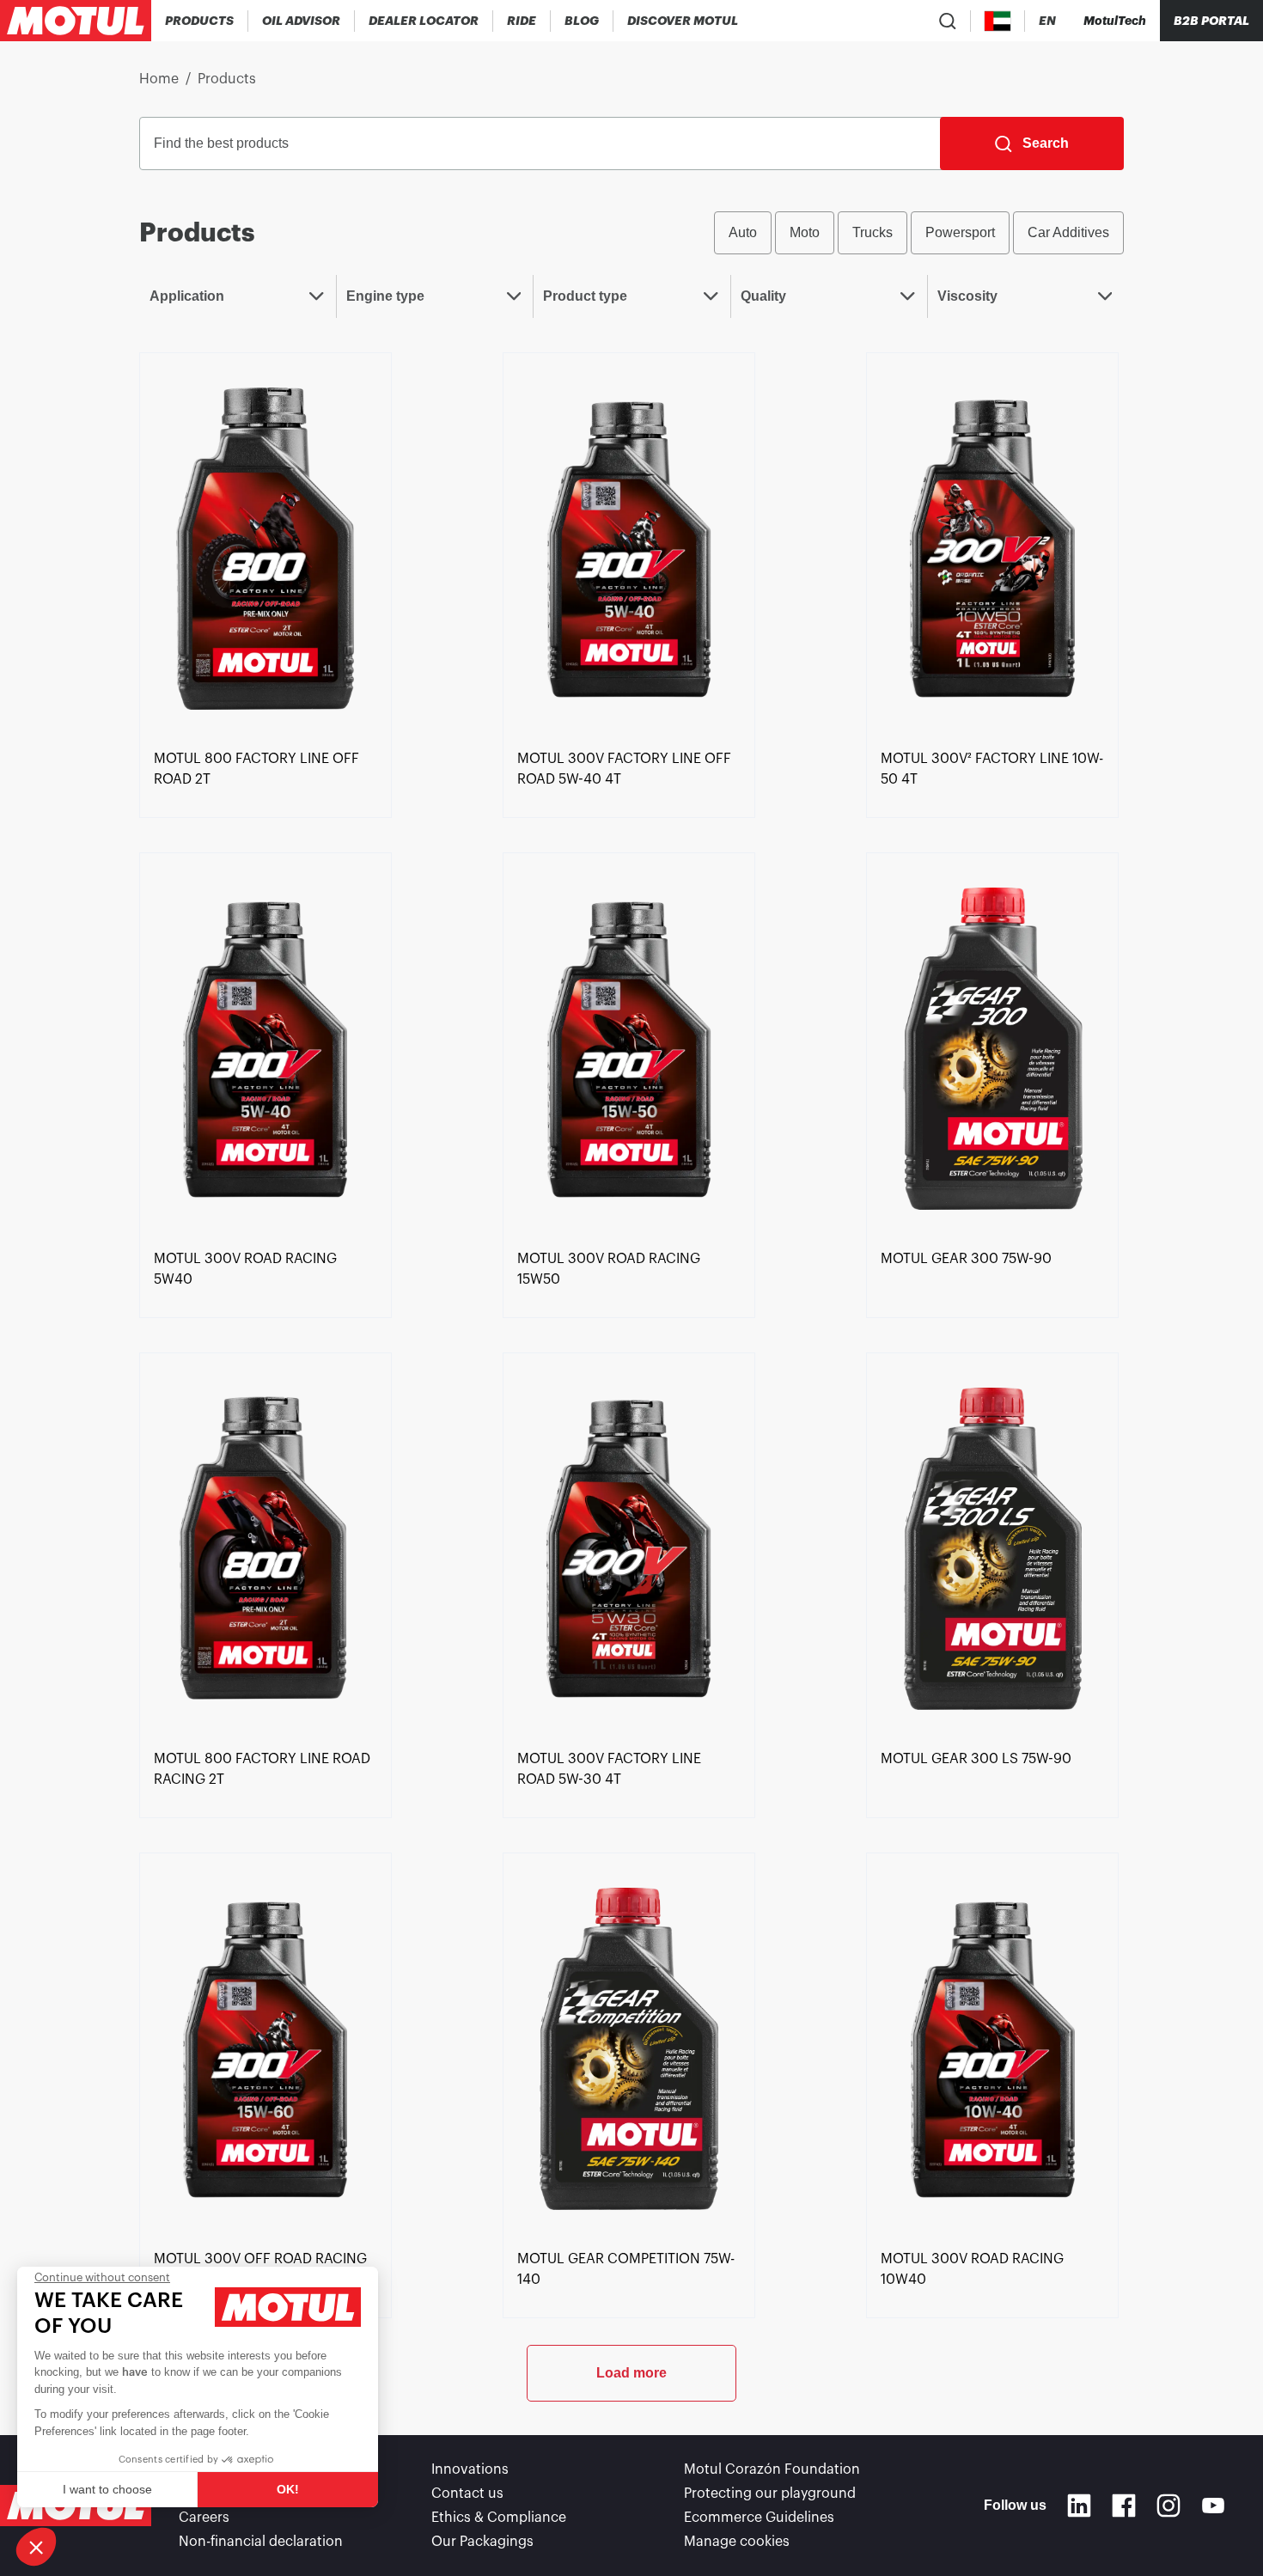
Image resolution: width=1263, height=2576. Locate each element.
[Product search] (948, 21)
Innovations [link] (470, 2469)
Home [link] (159, 79)
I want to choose (107, 2489)
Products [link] (227, 79)
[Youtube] (1213, 2506)
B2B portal (1211, 21)
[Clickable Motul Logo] (76, 21)
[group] (919, 233)
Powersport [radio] (960, 232)
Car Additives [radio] (1068, 232)
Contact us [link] (467, 2494)
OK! (288, 2489)
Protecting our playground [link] (770, 2494)
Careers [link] (204, 2518)
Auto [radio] (743, 232)
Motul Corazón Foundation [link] (772, 2469)
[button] (36, 2547)
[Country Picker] (998, 21)
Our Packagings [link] (482, 2542)
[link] (522, 21)
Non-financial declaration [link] (261, 2542)
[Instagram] (1168, 2506)
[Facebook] (1124, 2506)
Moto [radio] (805, 232)
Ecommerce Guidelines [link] (759, 2518)
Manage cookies (737, 2542)
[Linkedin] (1079, 2506)
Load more (631, 2373)
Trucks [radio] (873, 232)
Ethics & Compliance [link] (499, 2518)
